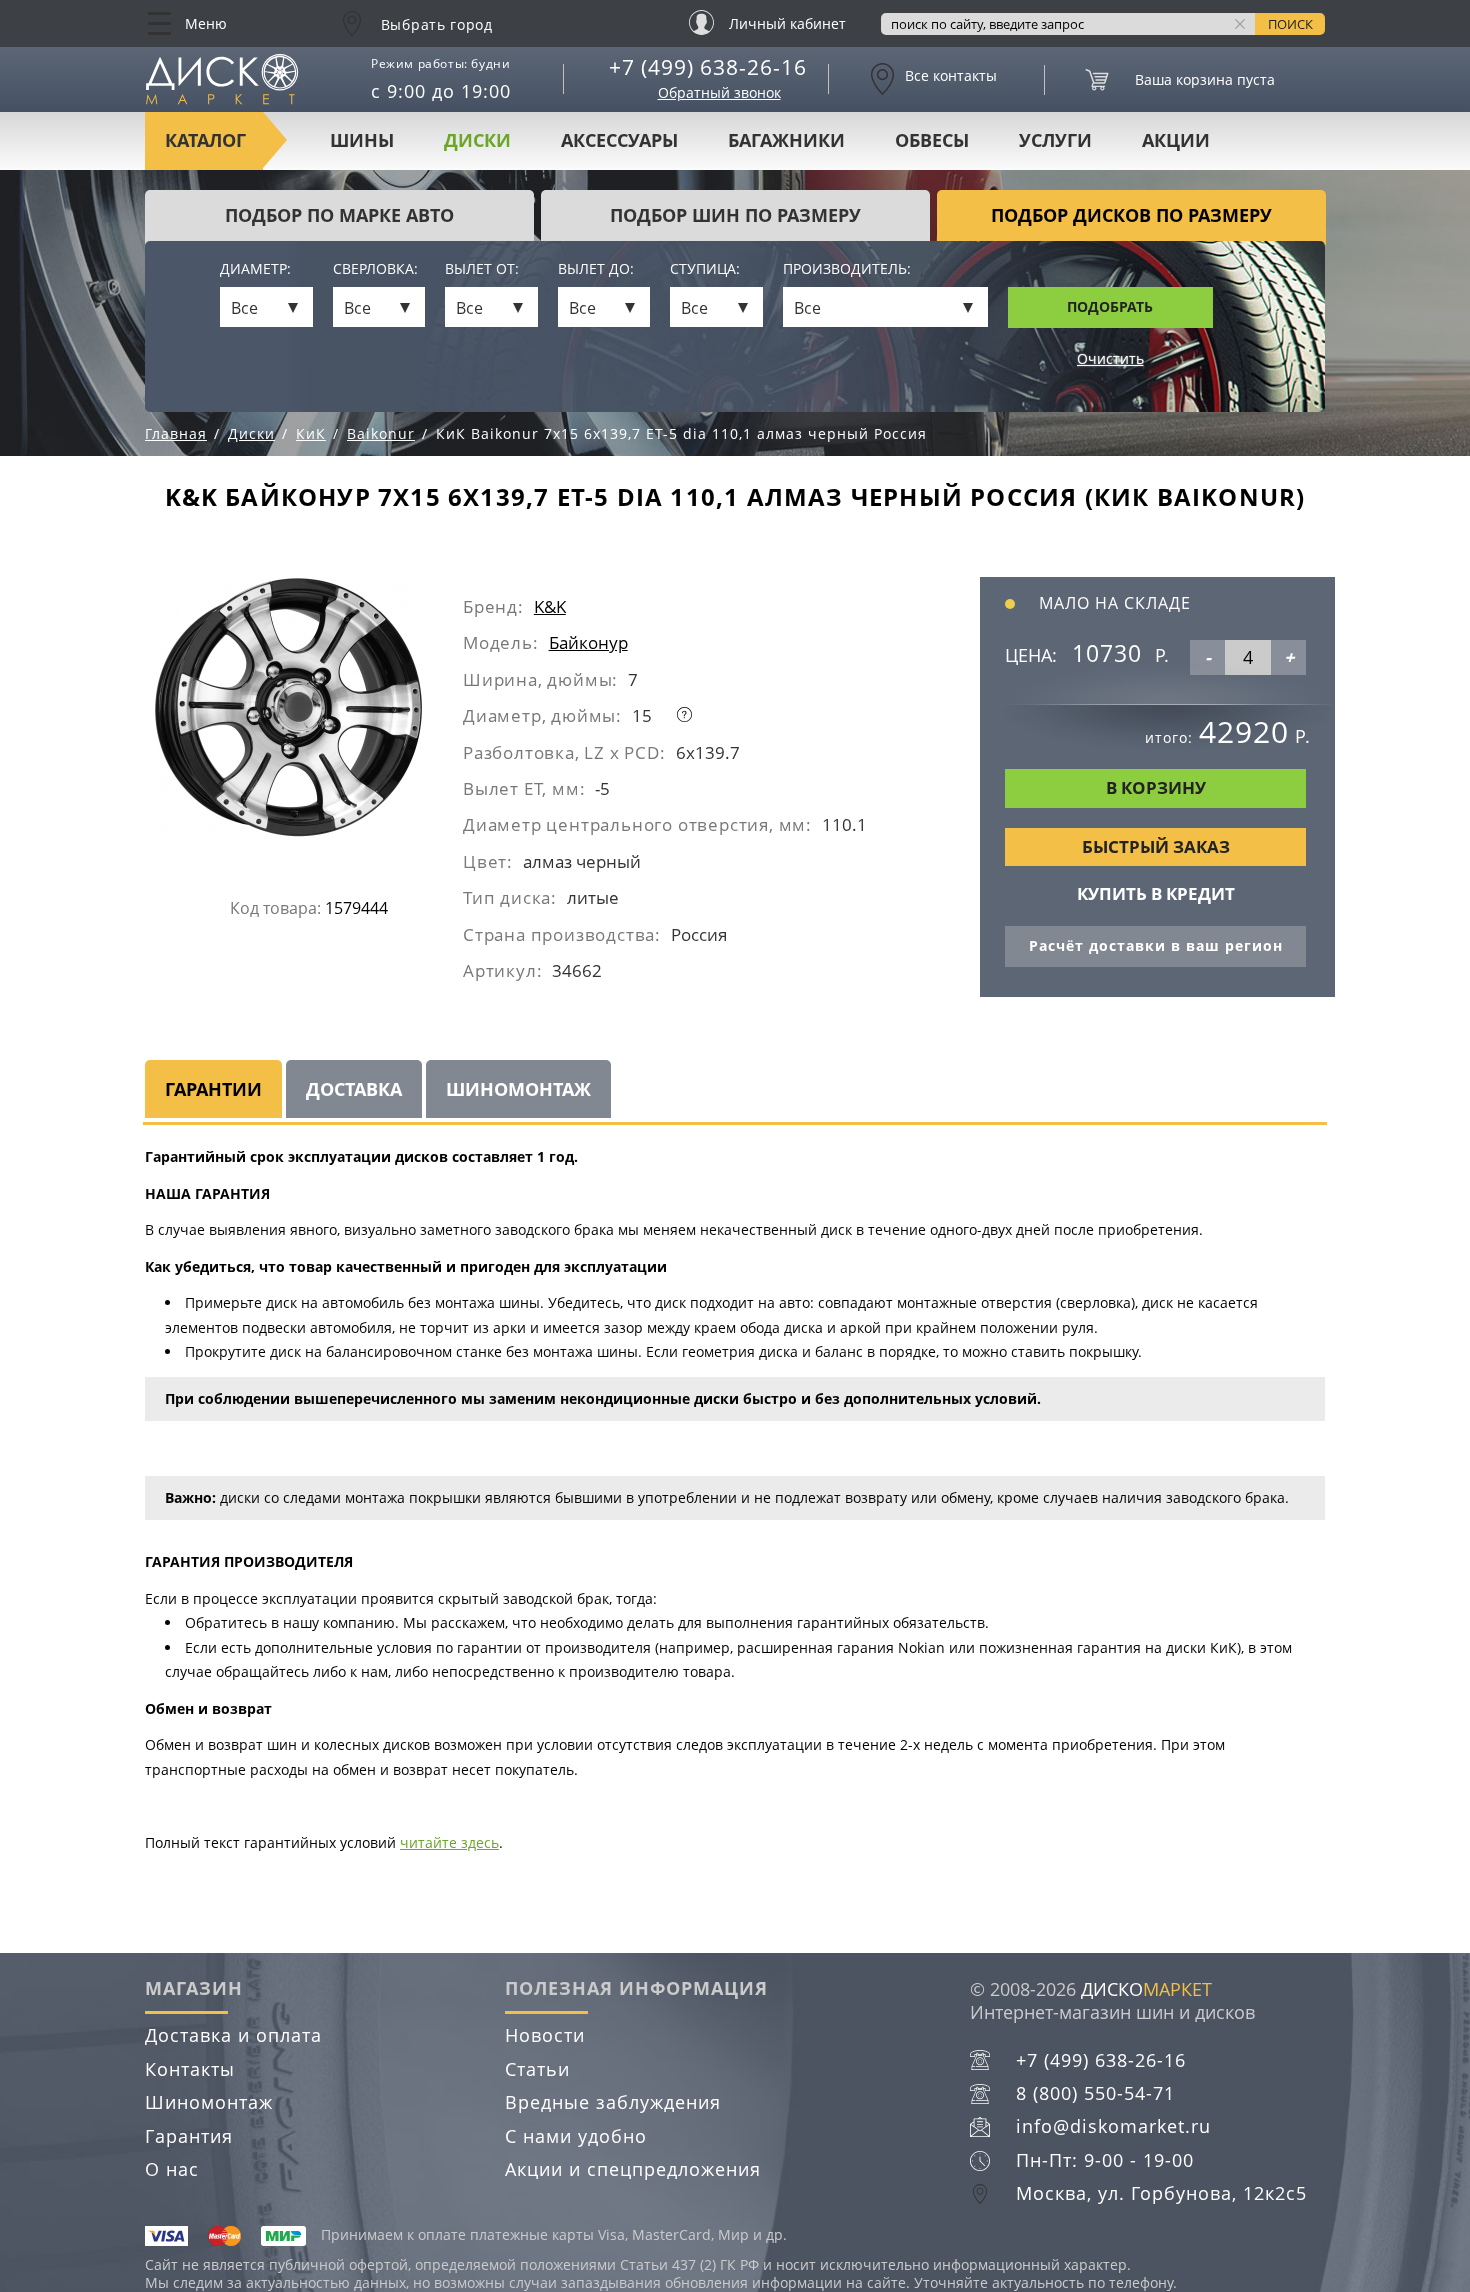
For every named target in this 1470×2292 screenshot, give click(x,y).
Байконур (588, 642)
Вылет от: (482, 269)
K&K (550, 606)
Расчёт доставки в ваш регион (1156, 945)
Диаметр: (255, 269)
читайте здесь (449, 1842)
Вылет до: (596, 269)
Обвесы (932, 140)
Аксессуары (619, 140)
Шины (362, 140)
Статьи (537, 2069)
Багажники (786, 140)
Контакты (190, 2069)
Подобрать (1110, 306)
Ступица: (705, 269)
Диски (477, 140)
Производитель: (847, 269)
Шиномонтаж (209, 2102)
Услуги (1055, 140)
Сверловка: (375, 269)
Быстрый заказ (1156, 846)
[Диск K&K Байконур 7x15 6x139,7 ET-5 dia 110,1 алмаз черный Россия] (309, 714)
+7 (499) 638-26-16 (708, 67)
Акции (1176, 140)
